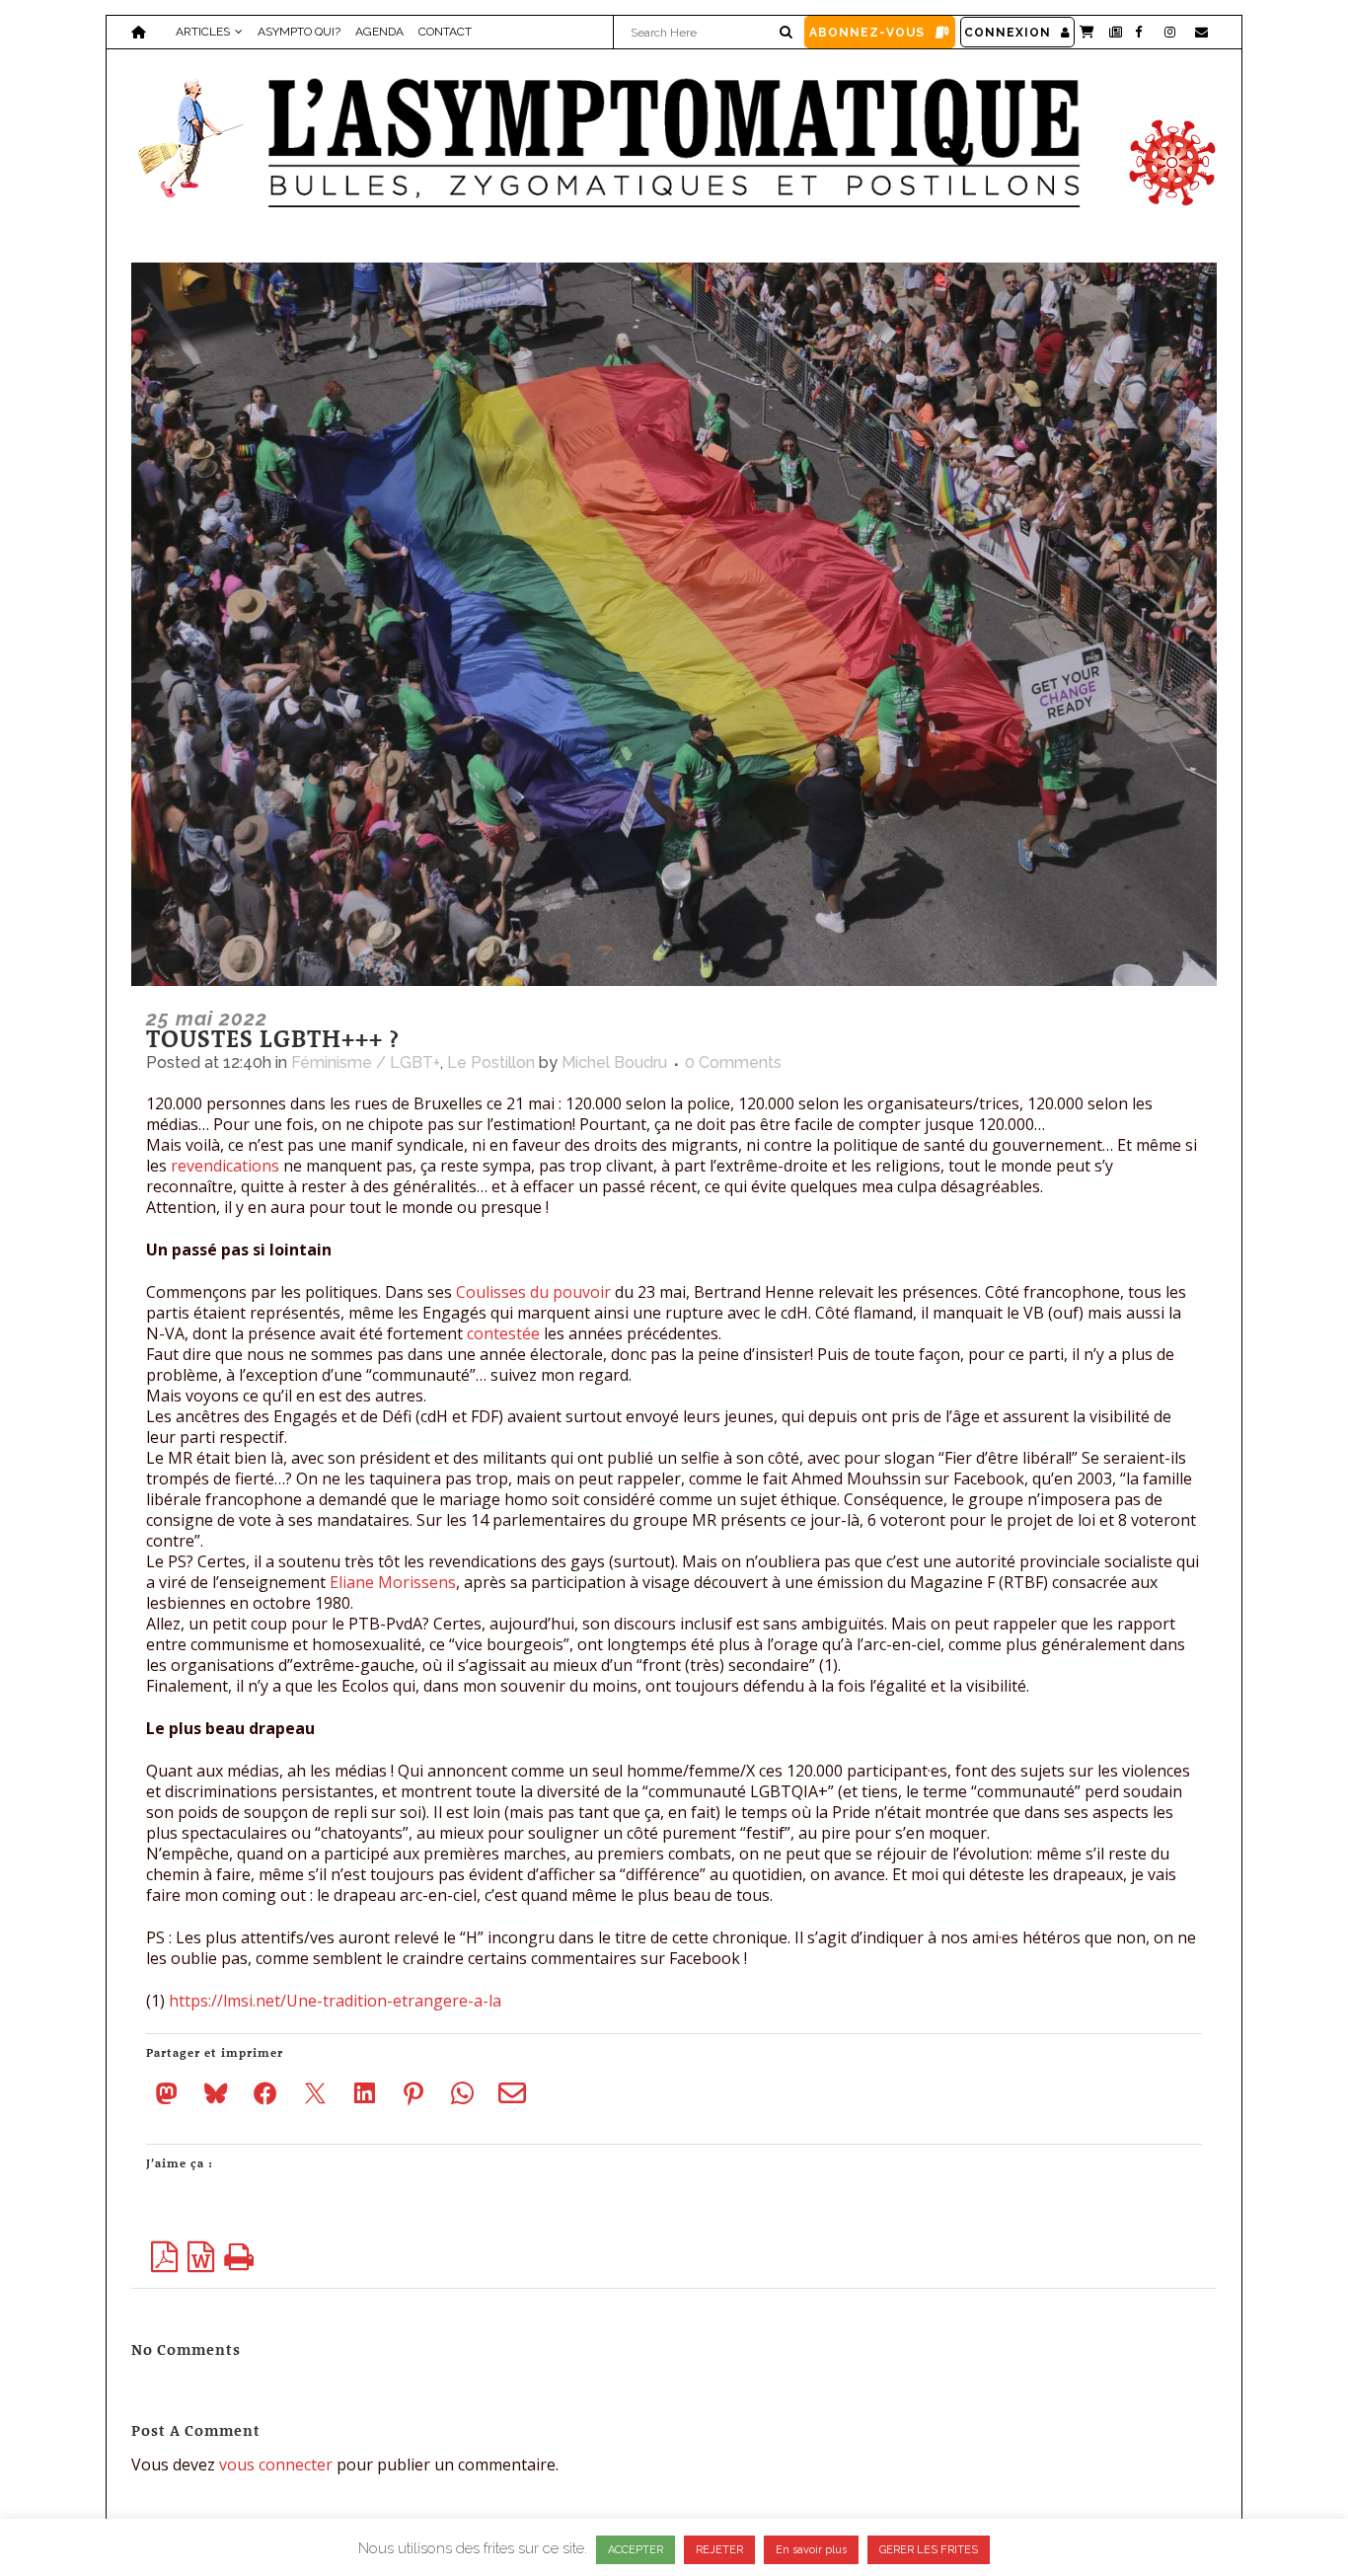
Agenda (379, 32)
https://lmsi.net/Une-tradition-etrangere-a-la (335, 2001)
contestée (505, 1333)
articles (203, 32)
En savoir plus (811, 2550)
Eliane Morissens (391, 1582)
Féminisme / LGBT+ (366, 1062)
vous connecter (276, 2464)
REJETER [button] (719, 2550)
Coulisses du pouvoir (533, 1292)
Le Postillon (491, 1062)
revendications (225, 1166)
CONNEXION (1008, 33)
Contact (445, 32)
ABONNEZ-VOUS (867, 33)
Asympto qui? (299, 32)
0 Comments (733, 1062)
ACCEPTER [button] (636, 2550)
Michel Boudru (614, 1062)
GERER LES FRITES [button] (929, 2550)
